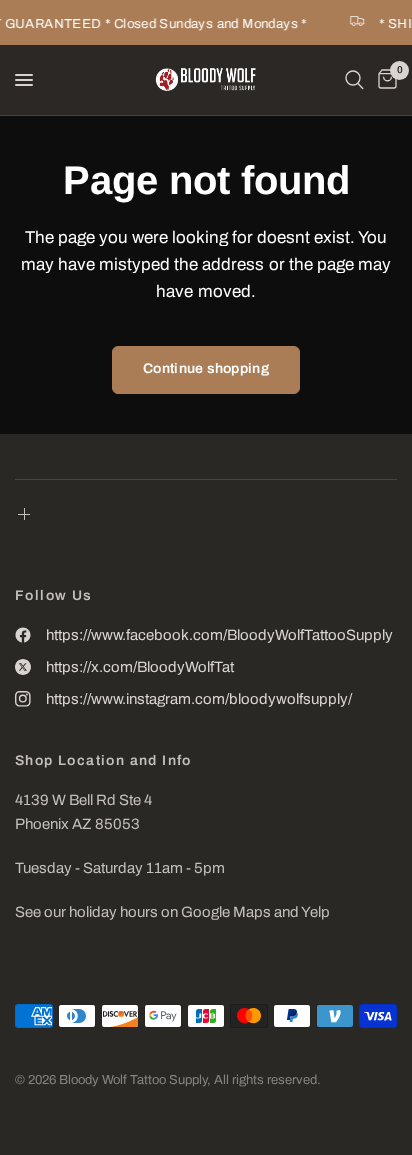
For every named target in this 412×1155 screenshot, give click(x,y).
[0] (384, 80)
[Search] (354, 80)
